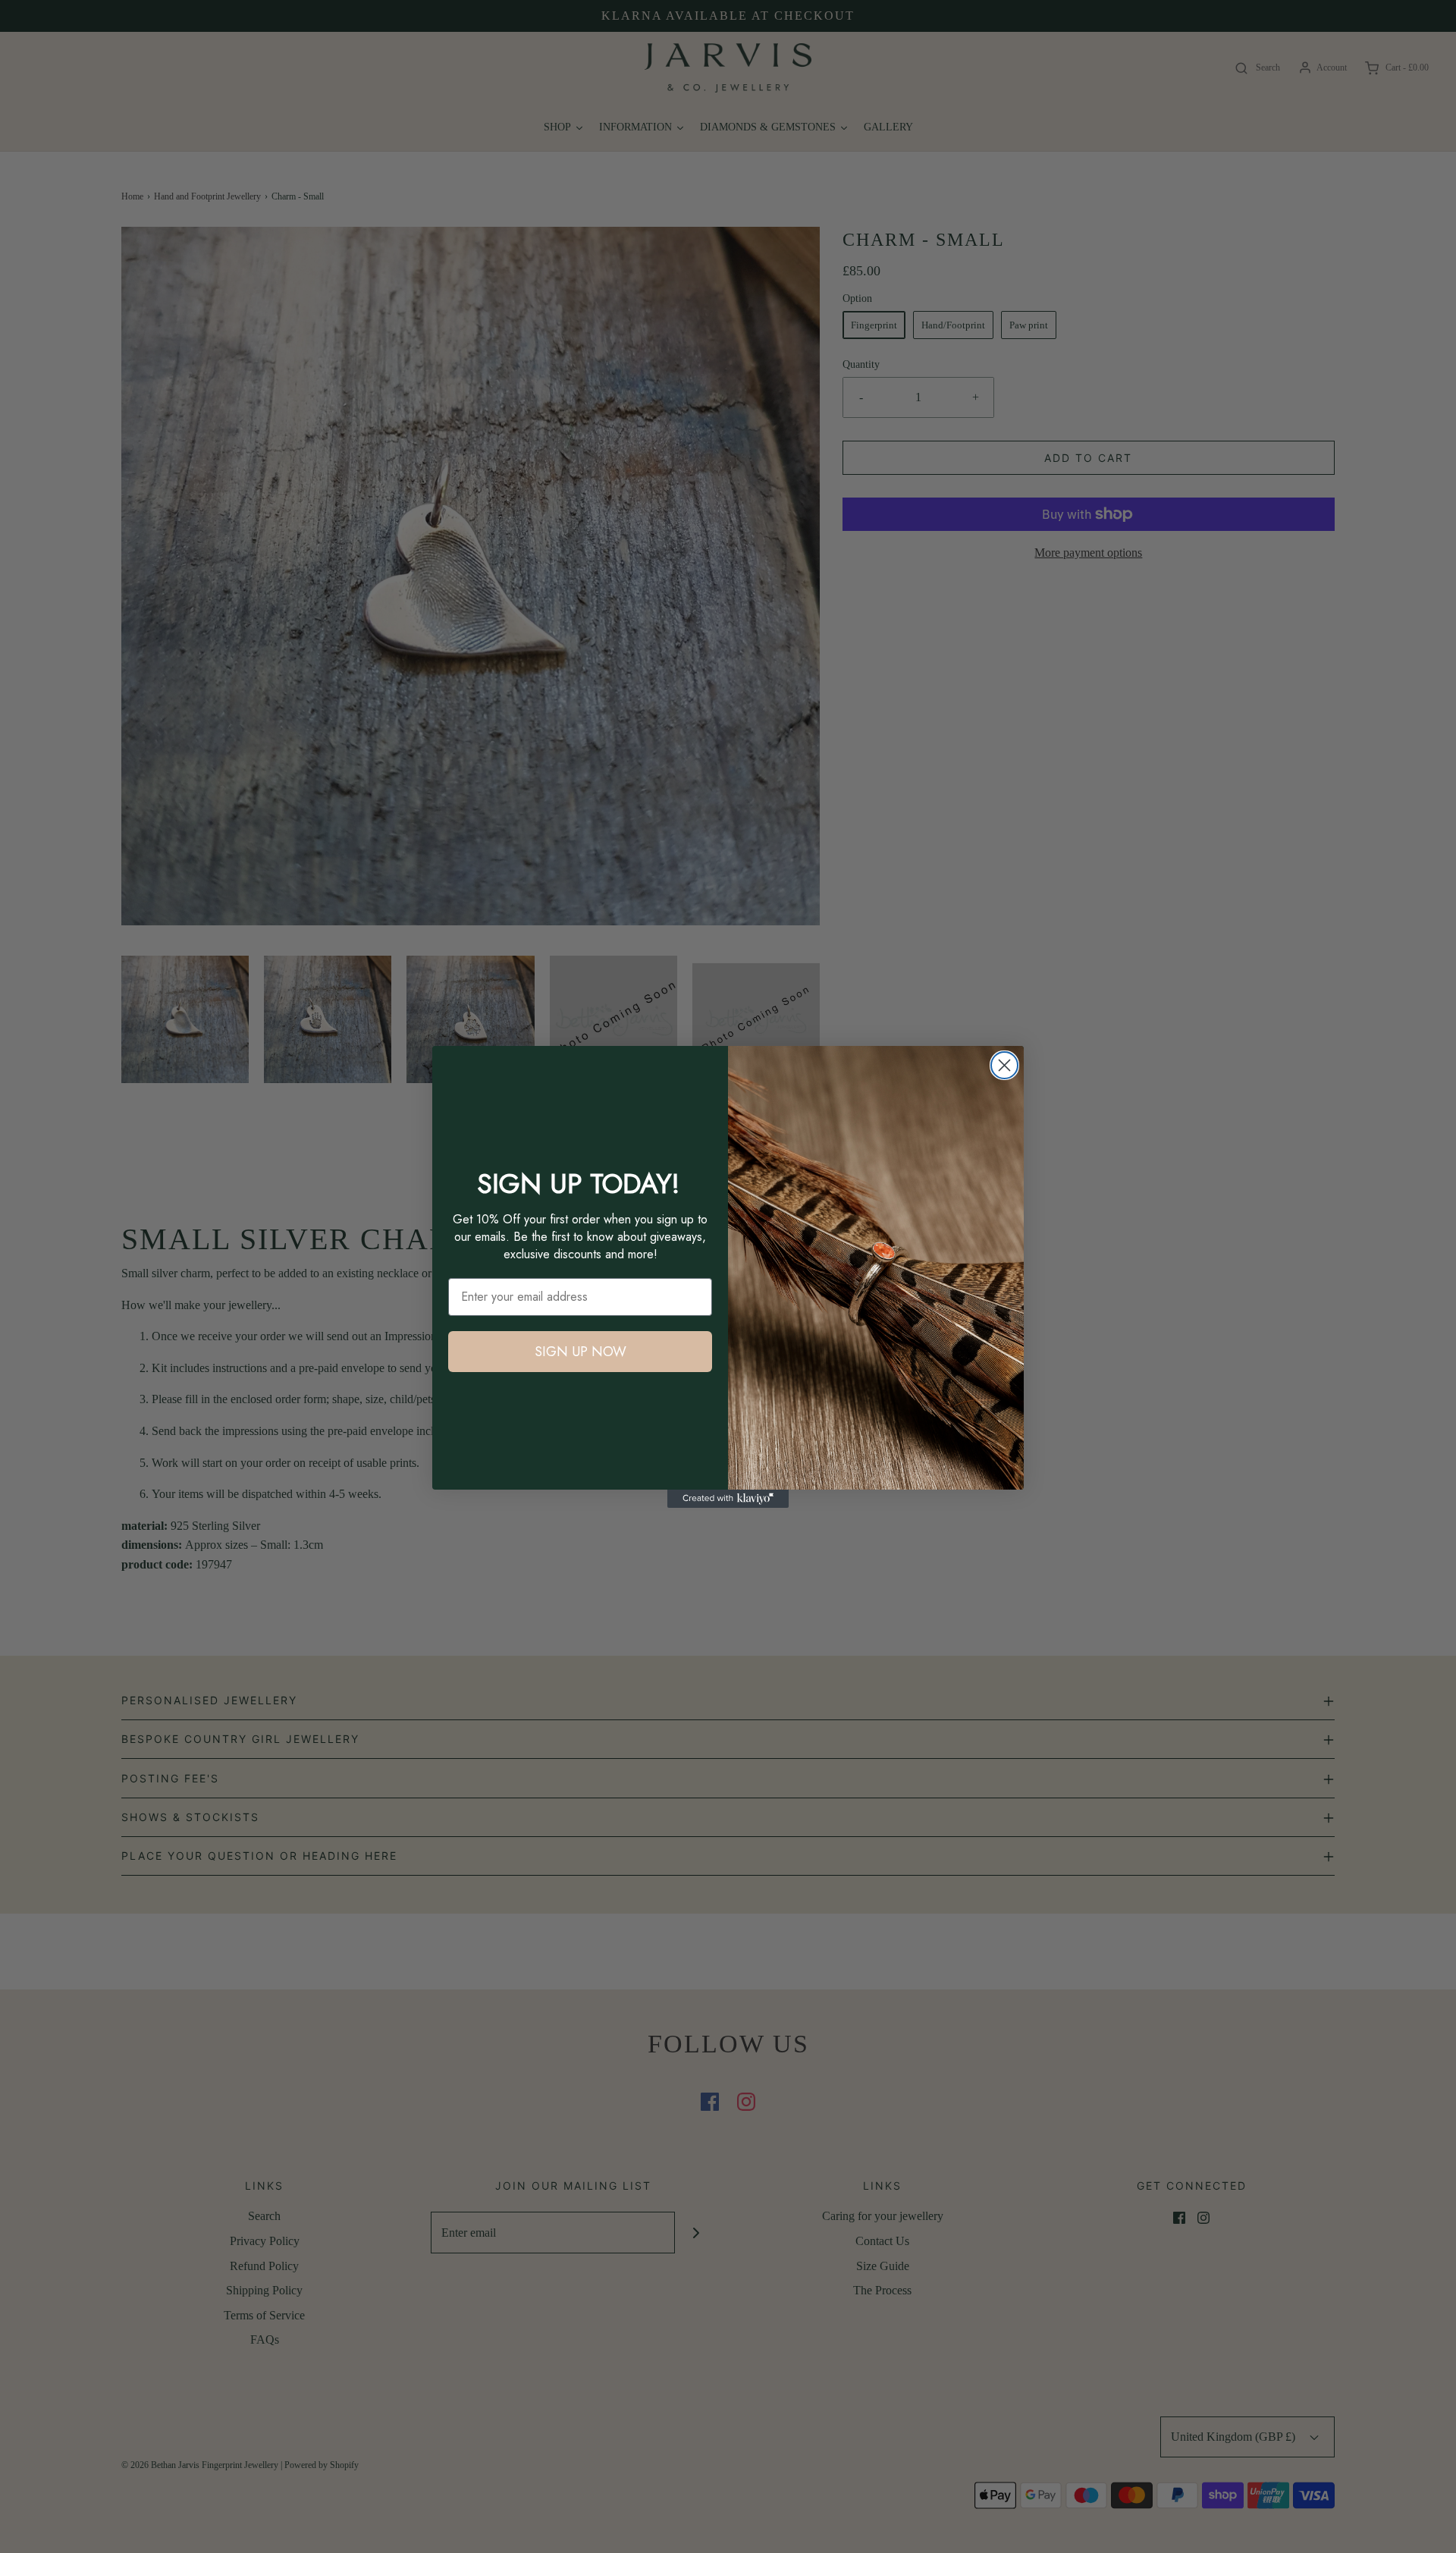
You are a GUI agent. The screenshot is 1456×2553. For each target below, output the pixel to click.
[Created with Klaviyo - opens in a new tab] (728, 1499)
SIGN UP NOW (581, 1352)
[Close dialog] (1004, 1065)
